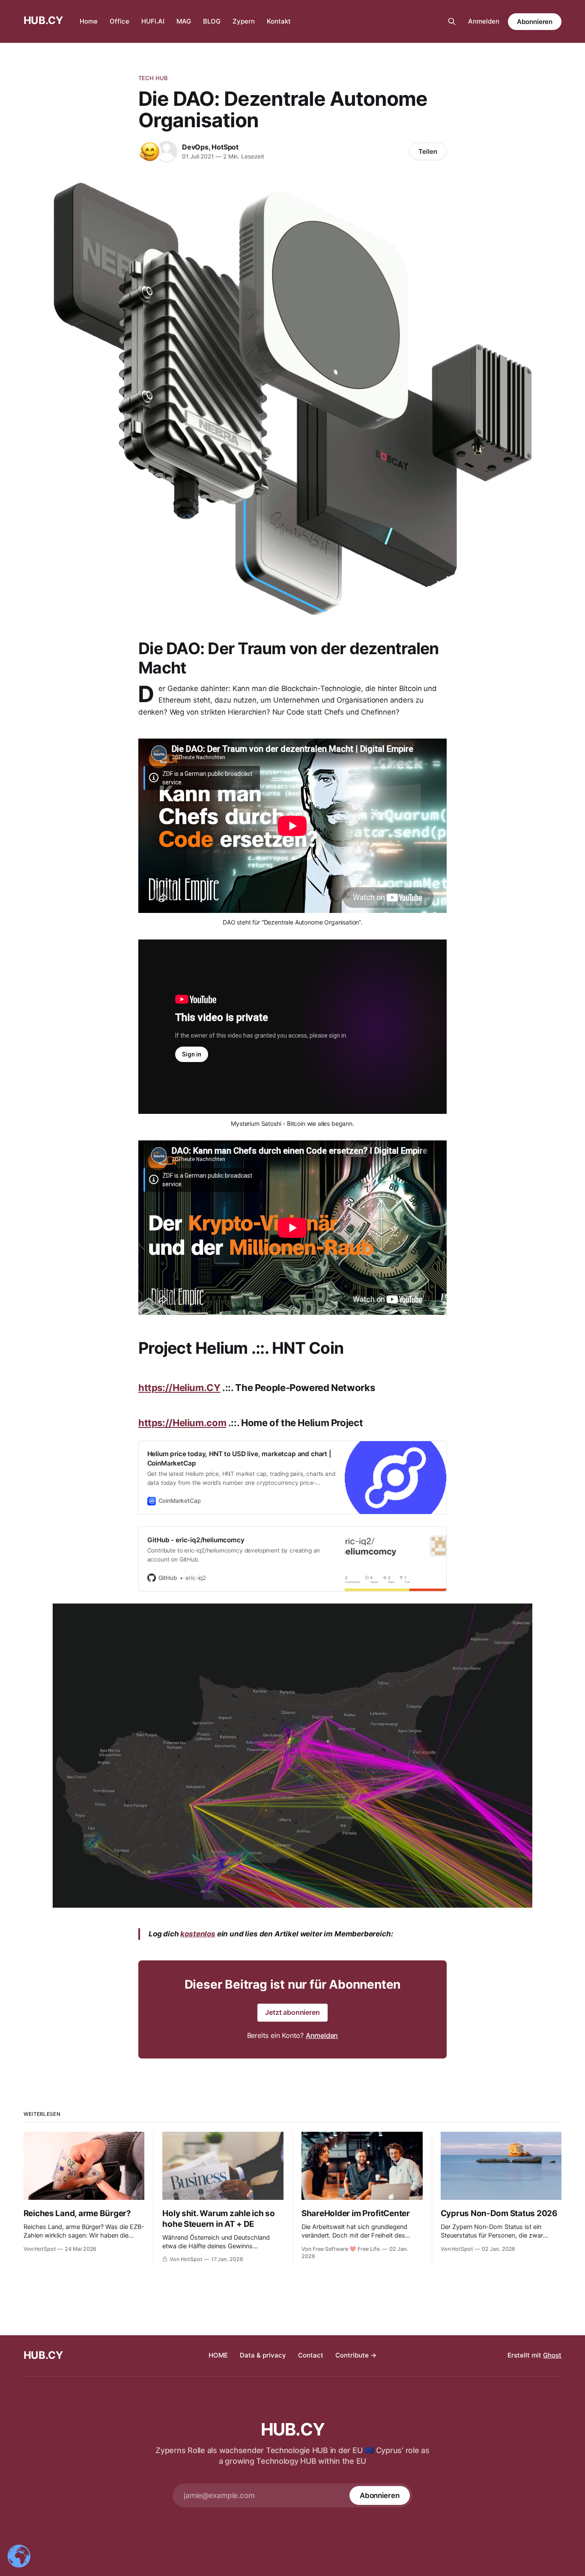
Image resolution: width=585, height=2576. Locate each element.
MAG (184, 21)
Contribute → (356, 2355)
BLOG (212, 21)
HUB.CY (43, 20)
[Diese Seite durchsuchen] (452, 21)
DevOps (195, 147)
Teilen (428, 151)
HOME (218, 2355)
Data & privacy (263, 2355)
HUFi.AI (153, 21)
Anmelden (484, 21)
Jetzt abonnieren (292, 2012)
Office (119, 21)
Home (89, 21)
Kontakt (279, 21)
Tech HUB (153, 78)
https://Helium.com (182, 1423)
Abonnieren (535, 22)
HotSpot (225, 147)
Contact (311, 2355)
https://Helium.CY (179, 1388)
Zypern (244, 21)
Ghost (552, 2355)
